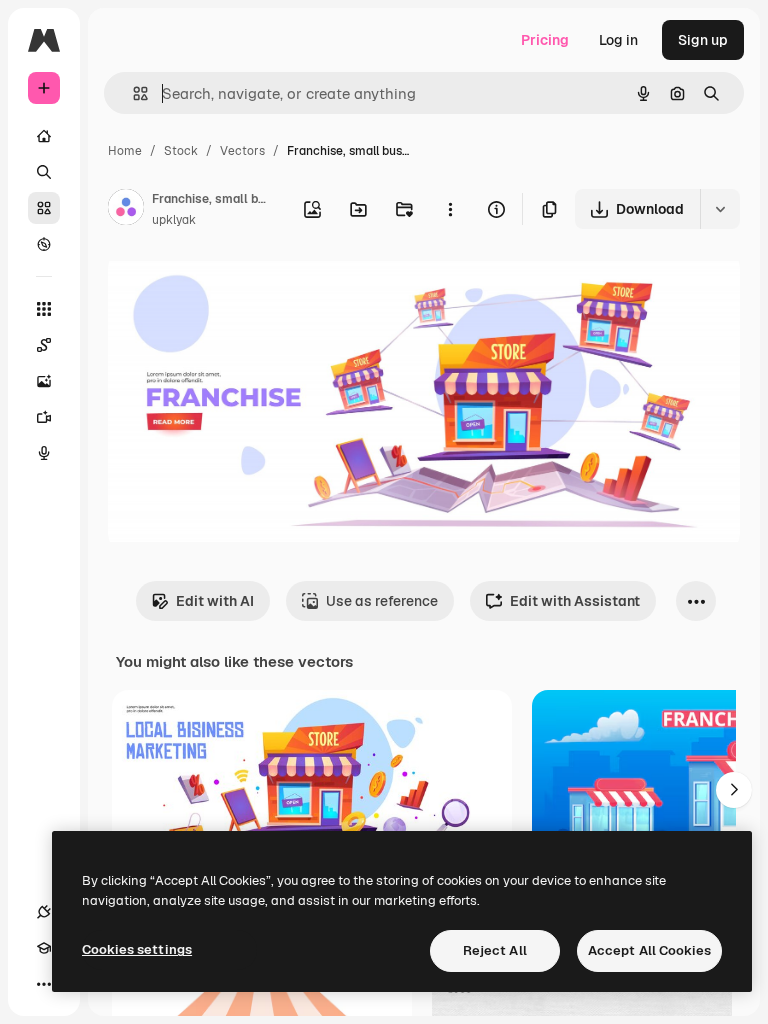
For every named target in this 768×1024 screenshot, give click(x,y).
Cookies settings (137, 949)
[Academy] (44, 948)
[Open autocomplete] (132, 93)
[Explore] (44, 244)
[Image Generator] (44, 381)
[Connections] (44, 912)
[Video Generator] (44, 417)
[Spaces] (44, 345)
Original (236, 289)
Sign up (703, 40)
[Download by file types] (720, 209)
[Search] (44, 172)
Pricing (545, 40)
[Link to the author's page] (126, 210)
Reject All (495, 950)
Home (125, 151)
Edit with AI (215, 601)
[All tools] (44, 309)
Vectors (242, 151)
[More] (44, 984)
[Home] (44, 136)
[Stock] (44, 208)
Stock (181, 151)
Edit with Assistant (575, 601)
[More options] (450, 209)
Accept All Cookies (649, 950)
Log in (618, 40)
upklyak (174, 220)
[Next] (734, 790)
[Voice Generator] (44, 453)
